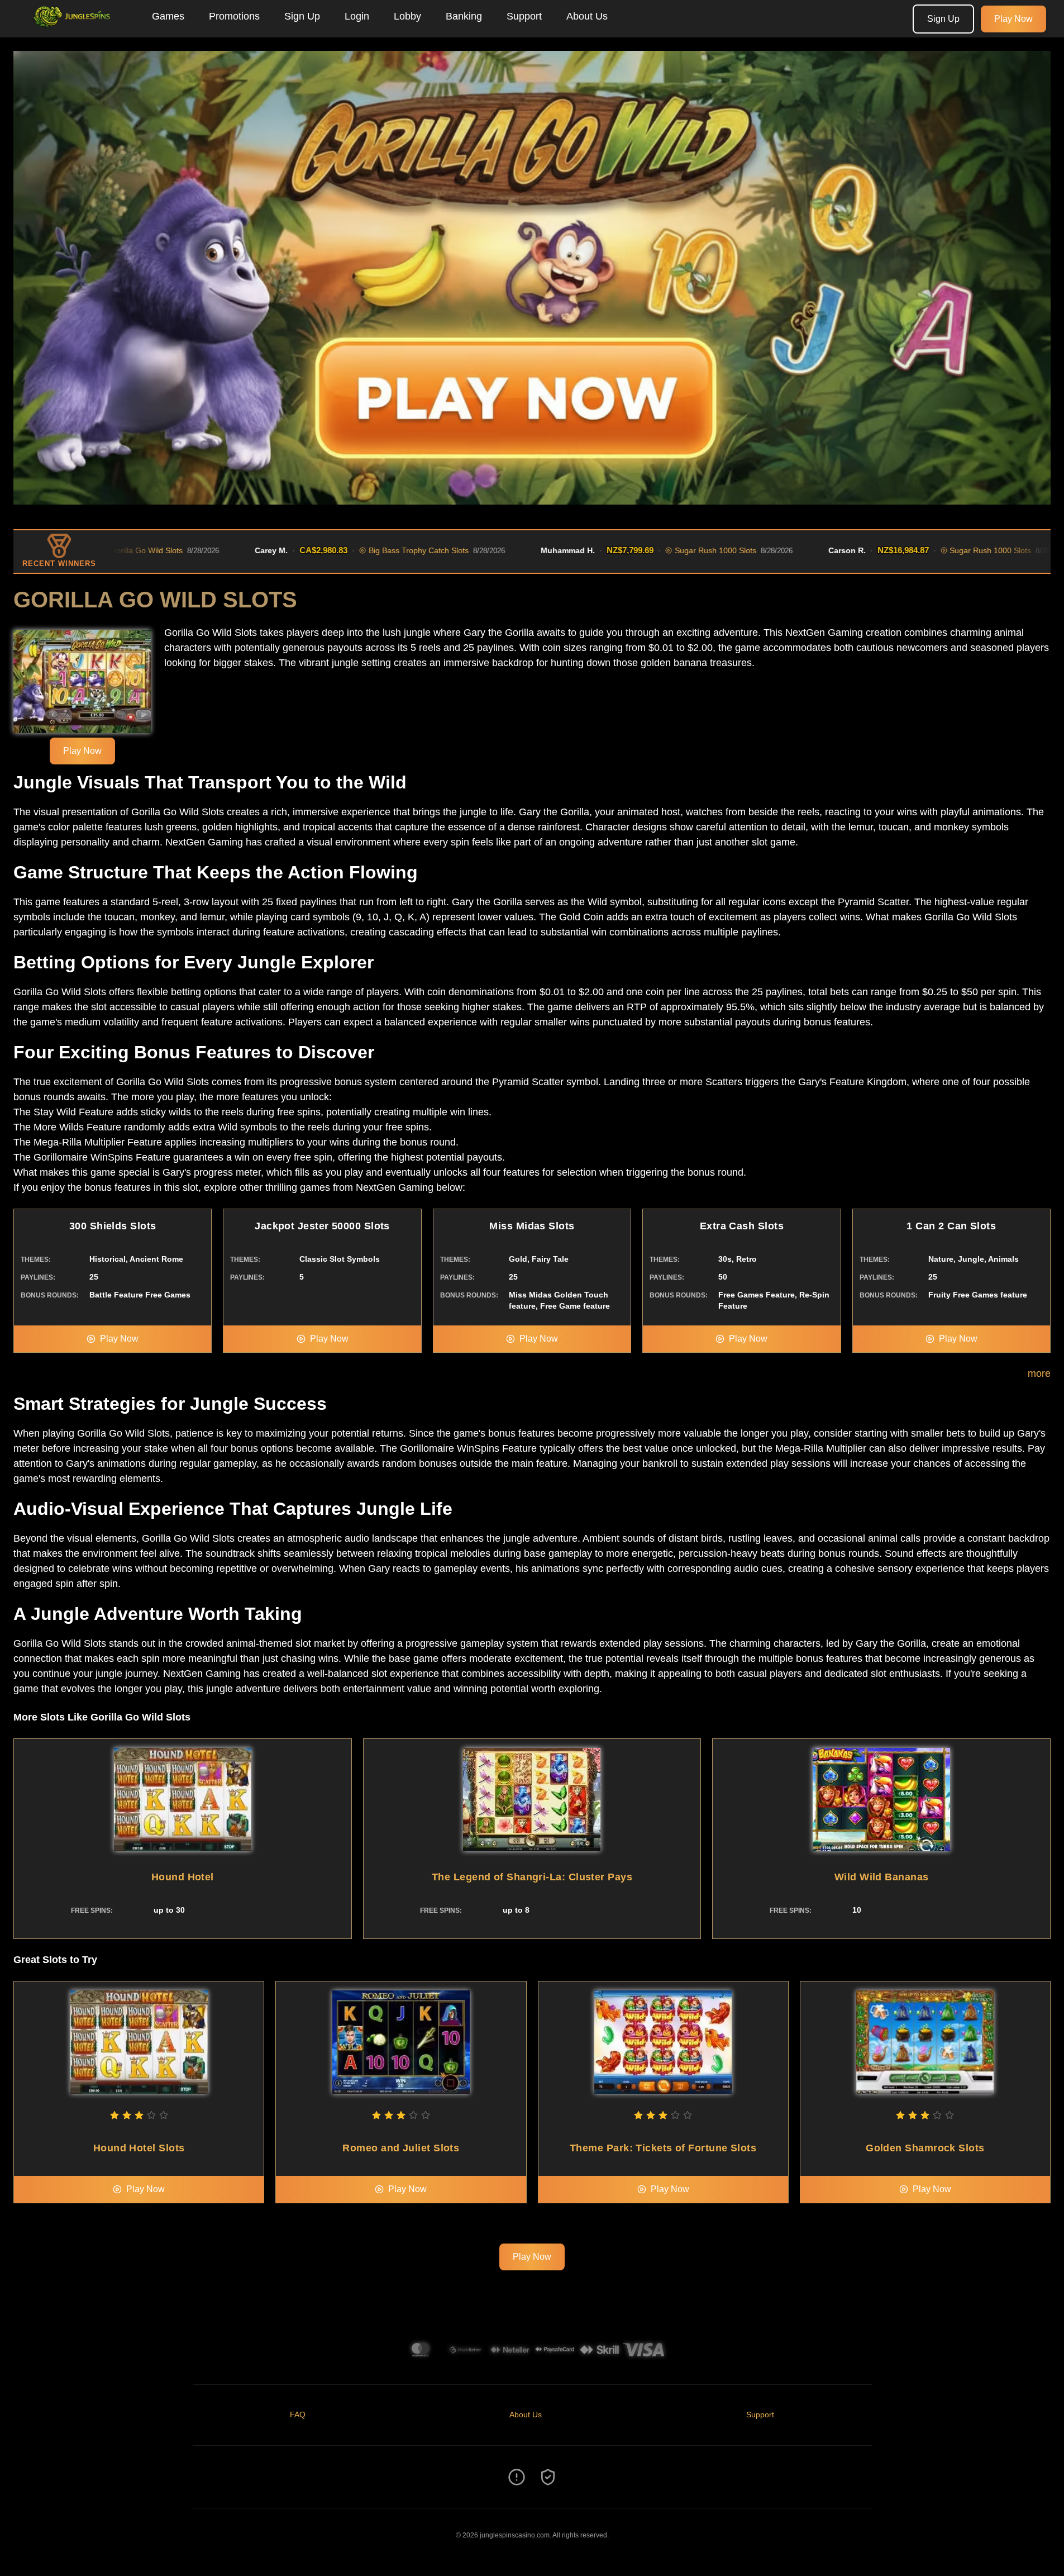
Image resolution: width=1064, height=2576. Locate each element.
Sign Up (302, 16)
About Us (587, 16)
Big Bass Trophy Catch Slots (331, 550)
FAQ (298, 2415)
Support (524, 16)
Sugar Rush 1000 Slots (628, 550)
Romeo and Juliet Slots (401, 2148)
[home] (74, 30)
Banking (464, 16)
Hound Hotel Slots (139, 2148)
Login (357, 16)
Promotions (234, 16)
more (1039, 1373)
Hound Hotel (183, 1877)
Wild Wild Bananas (882, 1877)
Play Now (1013, 19)
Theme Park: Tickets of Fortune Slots (663, 2148)
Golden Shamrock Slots (925, 2148)
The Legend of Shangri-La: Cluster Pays (532, 1877)
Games (168, 16)
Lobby (407, 16)
